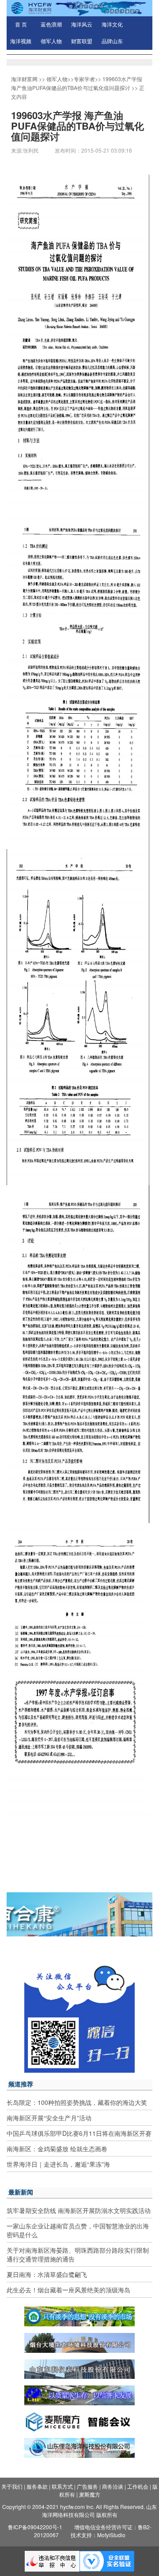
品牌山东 (112, 41)
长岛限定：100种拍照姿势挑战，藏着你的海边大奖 (77, 2102)
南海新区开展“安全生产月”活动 (49, 2118)
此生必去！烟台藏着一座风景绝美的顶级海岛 (68, 2290)
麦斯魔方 (90, 2494)
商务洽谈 (113, 2486)
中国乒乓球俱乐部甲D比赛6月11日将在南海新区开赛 (79, 2133)
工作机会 (138, 2486)
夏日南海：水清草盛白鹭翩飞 (47, 2274)
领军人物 (51, 41)
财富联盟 (82, 41)
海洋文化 (112, 25)
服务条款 (37, 2486)
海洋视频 (21, 41)
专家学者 (84, 79)
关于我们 (12, 2486)
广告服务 (87, 2486)
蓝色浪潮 (51, 25)
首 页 (21, 25)
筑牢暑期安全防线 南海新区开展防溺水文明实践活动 (79, 2210)
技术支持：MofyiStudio (98, 2535)
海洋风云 (82, 25)
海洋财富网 (24, 79)
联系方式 (62, 2486)
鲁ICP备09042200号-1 (35, 2527)
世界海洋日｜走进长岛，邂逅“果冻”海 (58, 2164)
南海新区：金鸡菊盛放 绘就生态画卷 (57, 2149)
